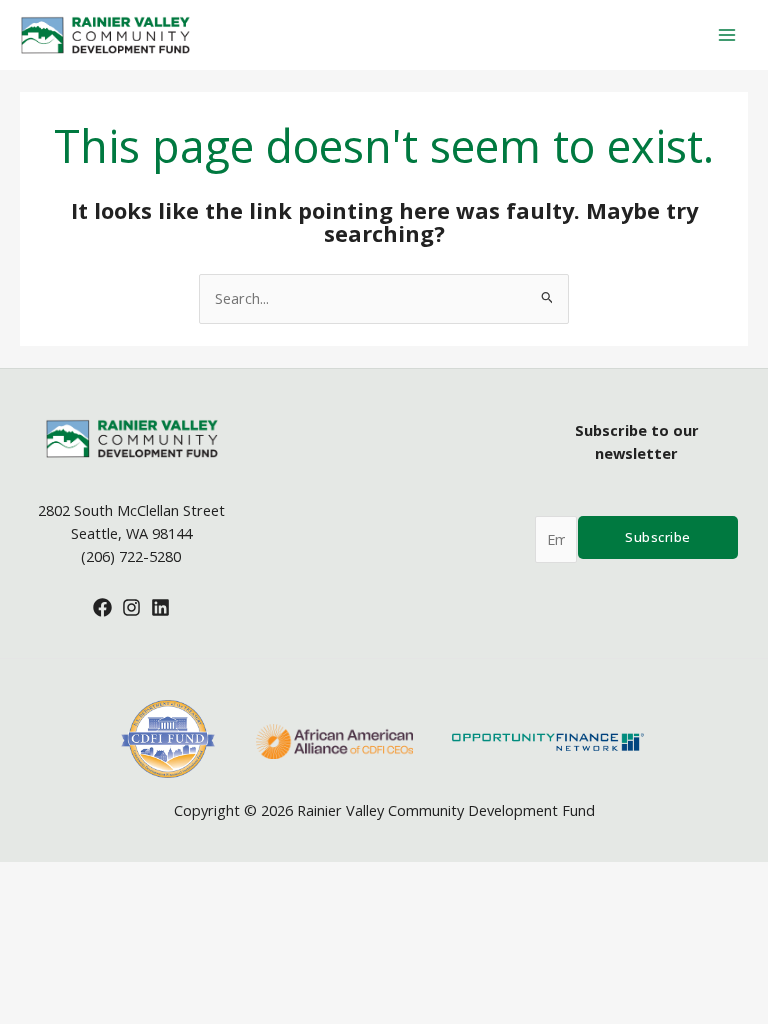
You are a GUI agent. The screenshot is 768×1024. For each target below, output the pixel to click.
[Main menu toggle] (727, 35)
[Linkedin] (160, 607)
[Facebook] (102, 607)
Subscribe (658, 537)
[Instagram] (131, 607)
